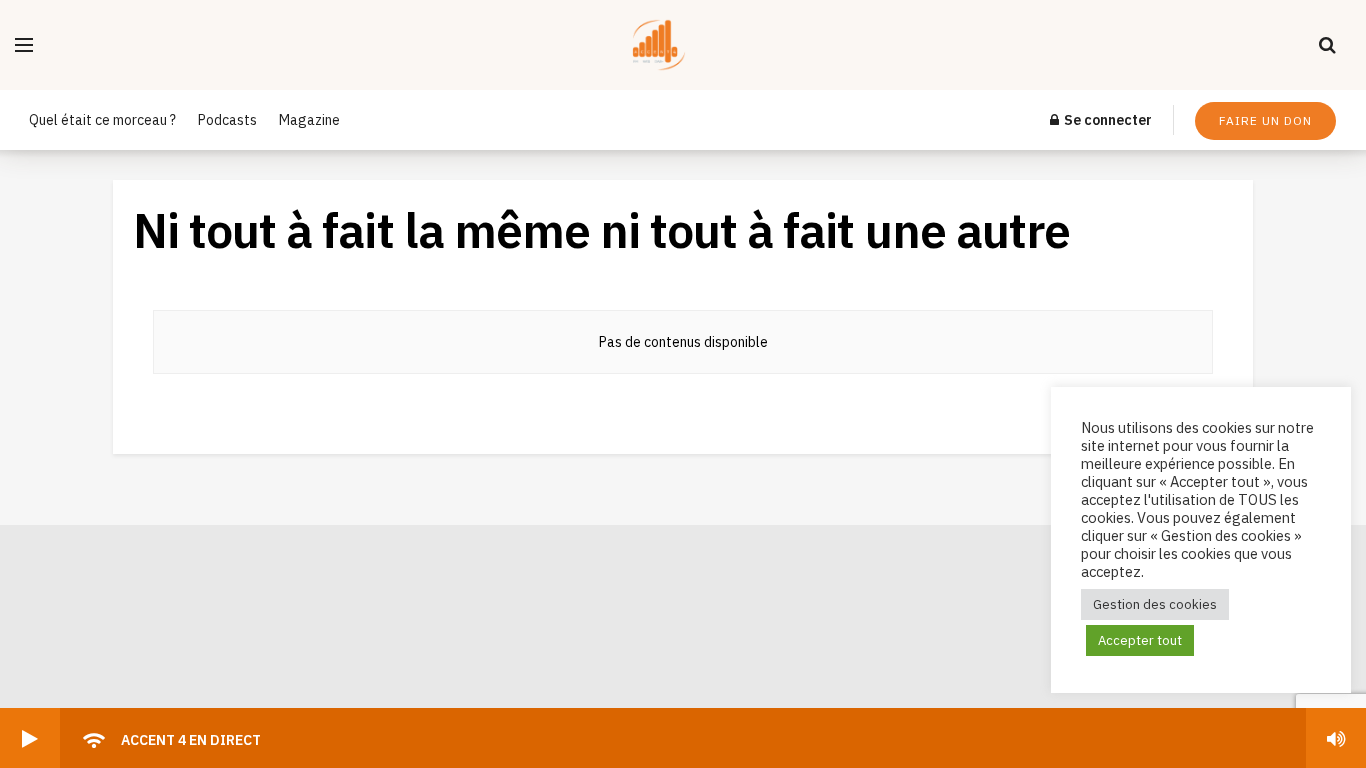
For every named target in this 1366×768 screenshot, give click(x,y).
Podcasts (227, 120)
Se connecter (1106, 120)
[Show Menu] (24, 45)
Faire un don (1265, 120)
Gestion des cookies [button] (1155, 604)
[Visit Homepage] (676, 45)
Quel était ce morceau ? (102, 120)
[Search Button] (1327, 45)
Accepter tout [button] (1140, 640)
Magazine (309, 120)
